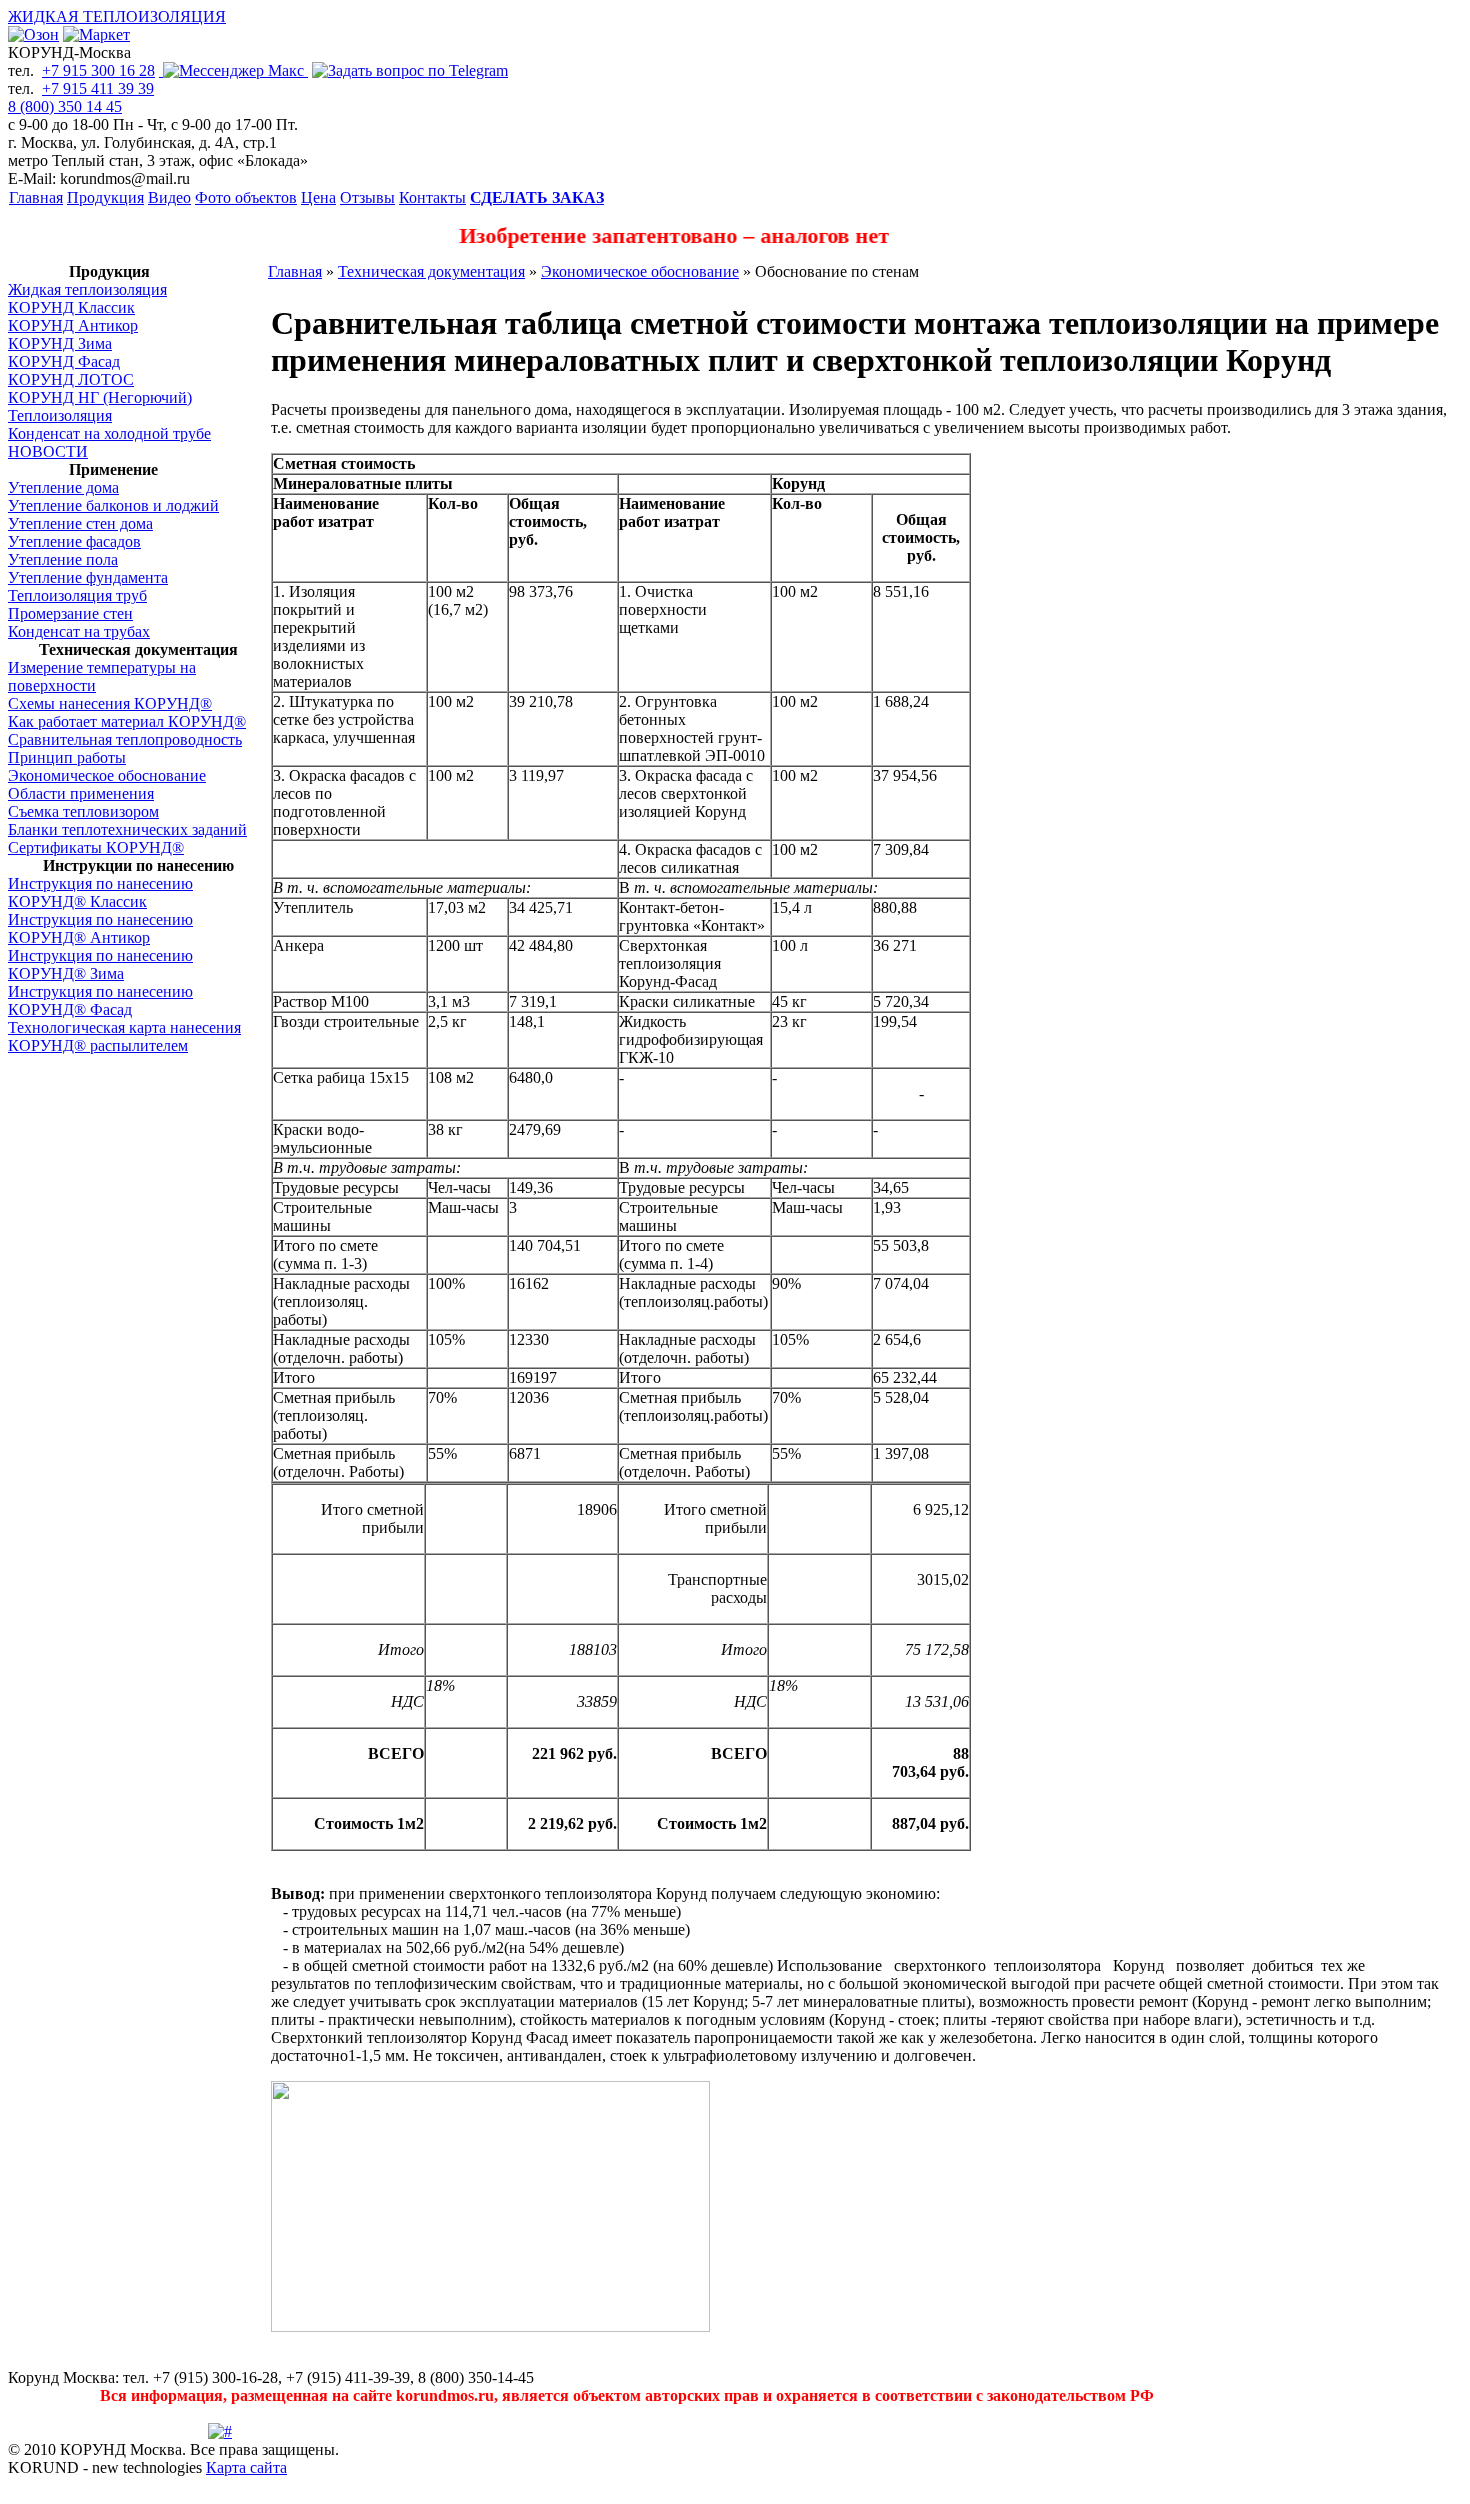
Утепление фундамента (88, 577)
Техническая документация (431, 271)
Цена (318, 197)
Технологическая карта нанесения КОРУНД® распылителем (124, 1036)
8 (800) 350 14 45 (65, 106)
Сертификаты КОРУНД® (96, 847)
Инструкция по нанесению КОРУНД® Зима (100, 964)
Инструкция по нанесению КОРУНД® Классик (100, 892)
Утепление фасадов (74, 541)
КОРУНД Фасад (64, 361)
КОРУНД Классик (71, 307)
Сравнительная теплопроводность (125, 739)
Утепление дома (63, 487)
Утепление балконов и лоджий (113, 505)
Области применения (81, 793)
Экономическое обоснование (107, 775)
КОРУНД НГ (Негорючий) (100, 397)
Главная (36, 197)
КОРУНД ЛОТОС (71, 379)
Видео (169, 197)
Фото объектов (246, 197)
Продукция (105, 197)
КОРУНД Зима (60, 343)
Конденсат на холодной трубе (109, 433)
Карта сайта (246, 2467)
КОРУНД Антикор (73, 325)
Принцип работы (67, 757)
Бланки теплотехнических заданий (127, 829)
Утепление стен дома (80, 523)
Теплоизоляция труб (77, 595)
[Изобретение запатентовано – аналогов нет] (735, 257)
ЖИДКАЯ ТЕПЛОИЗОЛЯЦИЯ (117, 16)
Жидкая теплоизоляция (87, 289)
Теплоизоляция (60, 415)
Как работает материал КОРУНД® (127, 721)
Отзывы (367, 197)
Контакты (432, 197)
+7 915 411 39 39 (98, 88)
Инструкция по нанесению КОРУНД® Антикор (100, 928)
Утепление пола (63, 559)
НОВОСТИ (48, 451)
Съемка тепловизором (83, 811)
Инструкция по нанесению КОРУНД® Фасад (100, 1000)
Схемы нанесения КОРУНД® (110, 703)
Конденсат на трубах (79, 631)
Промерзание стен (70, 613)
